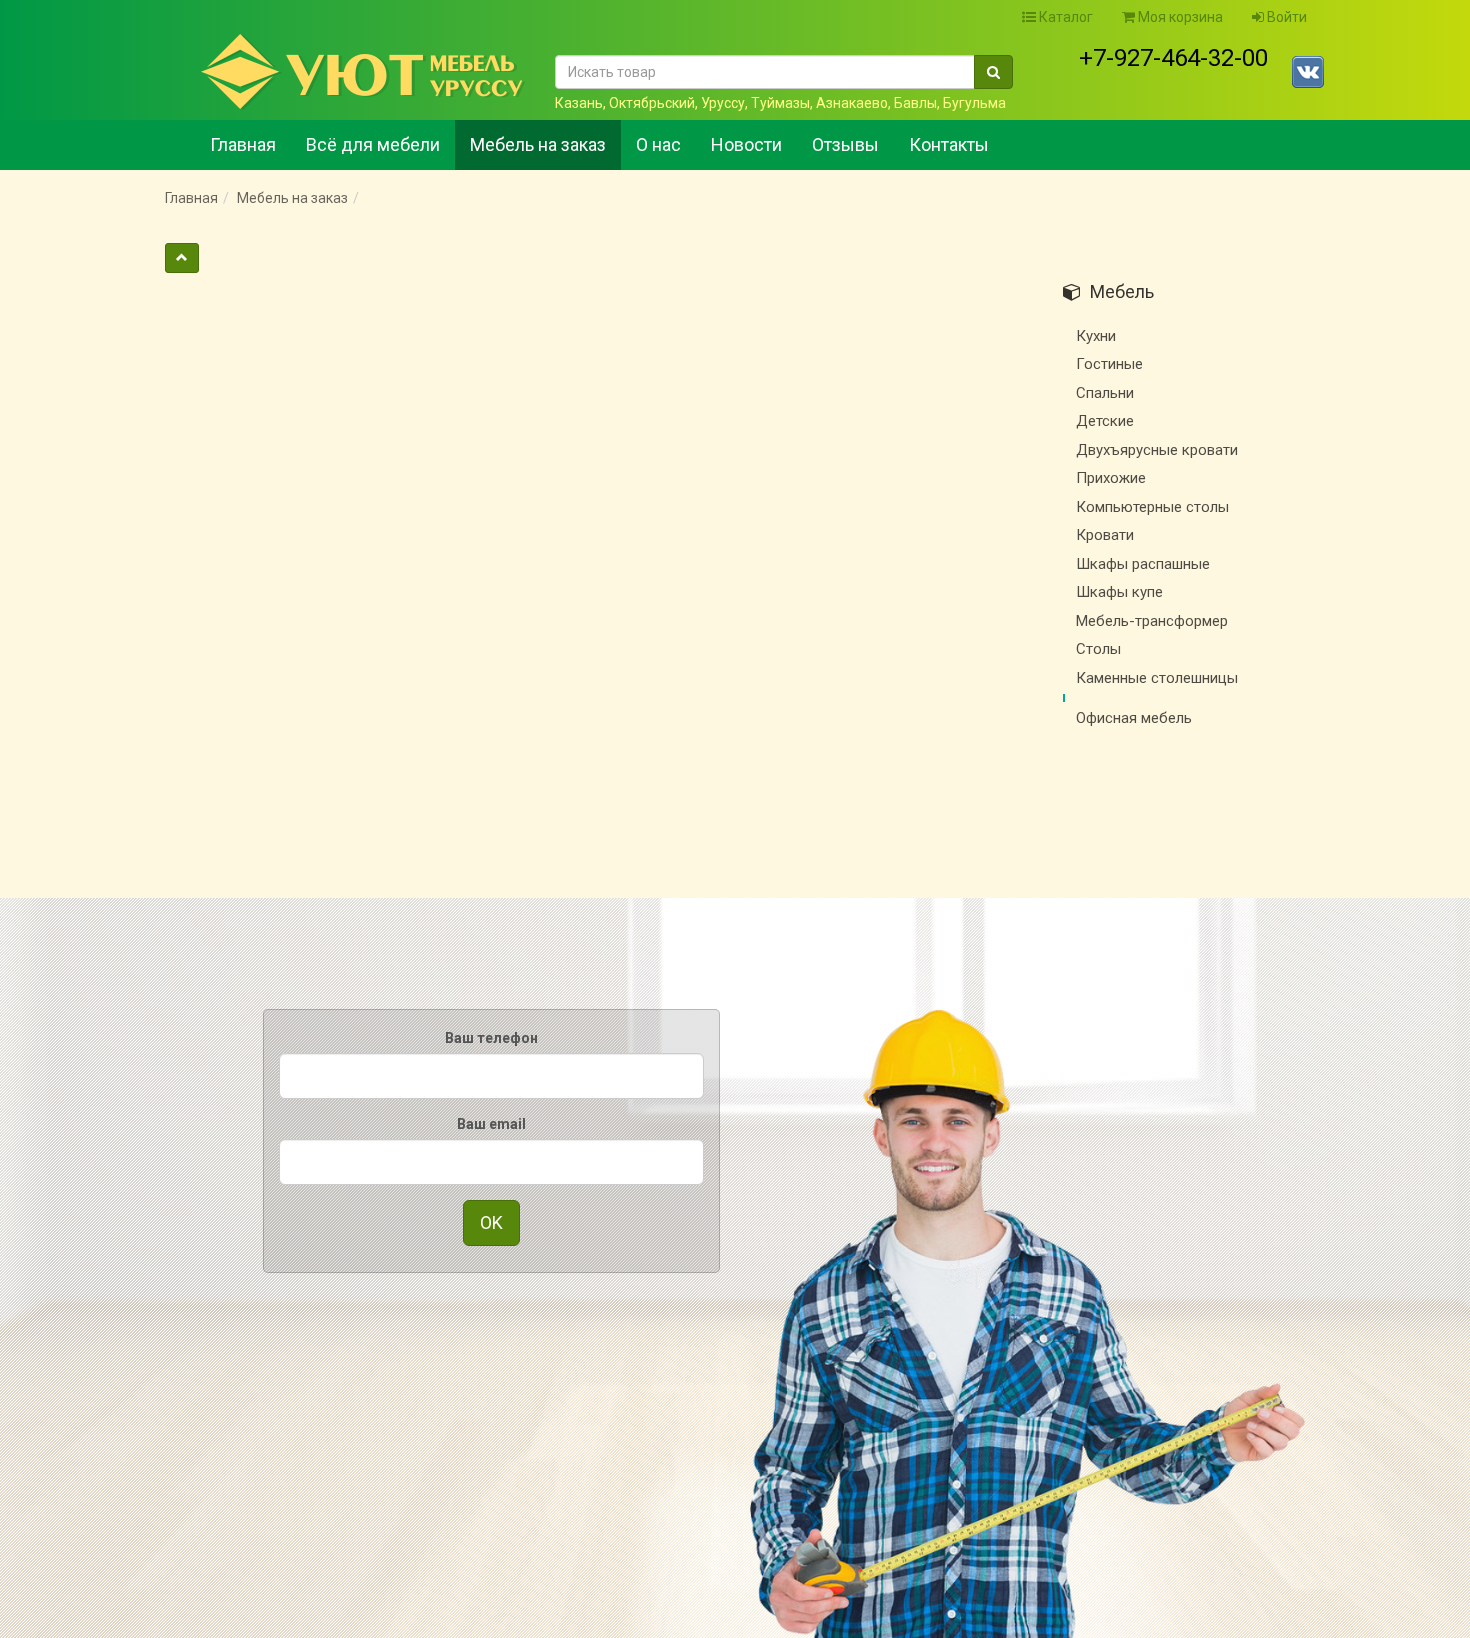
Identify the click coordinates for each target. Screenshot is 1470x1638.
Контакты (949, 144)
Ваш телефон (491, 1038)
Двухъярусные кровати (1157, 450)
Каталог (1064, 17)
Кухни (1096, 336)
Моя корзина (1179, 17)
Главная (243, 144)
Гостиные (1109, 364)
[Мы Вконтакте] (1308, 72)
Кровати (1105, 535)
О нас (658, 144)
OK (491, 1222)
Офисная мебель (1134, 718)
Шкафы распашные (1143, 564)
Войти (1285, 17)
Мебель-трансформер (1152, 621)
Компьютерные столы (1152, 507)
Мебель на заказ (538, 144)
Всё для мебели (373, 144)
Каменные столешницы (1157, 678)
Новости (746, 144)
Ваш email (491, 1124)
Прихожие (1111, 478)
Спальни (1105, 393)
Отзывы (845, 144)
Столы (1098, 649)
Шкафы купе (1119, 592)
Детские (1105, 421)
